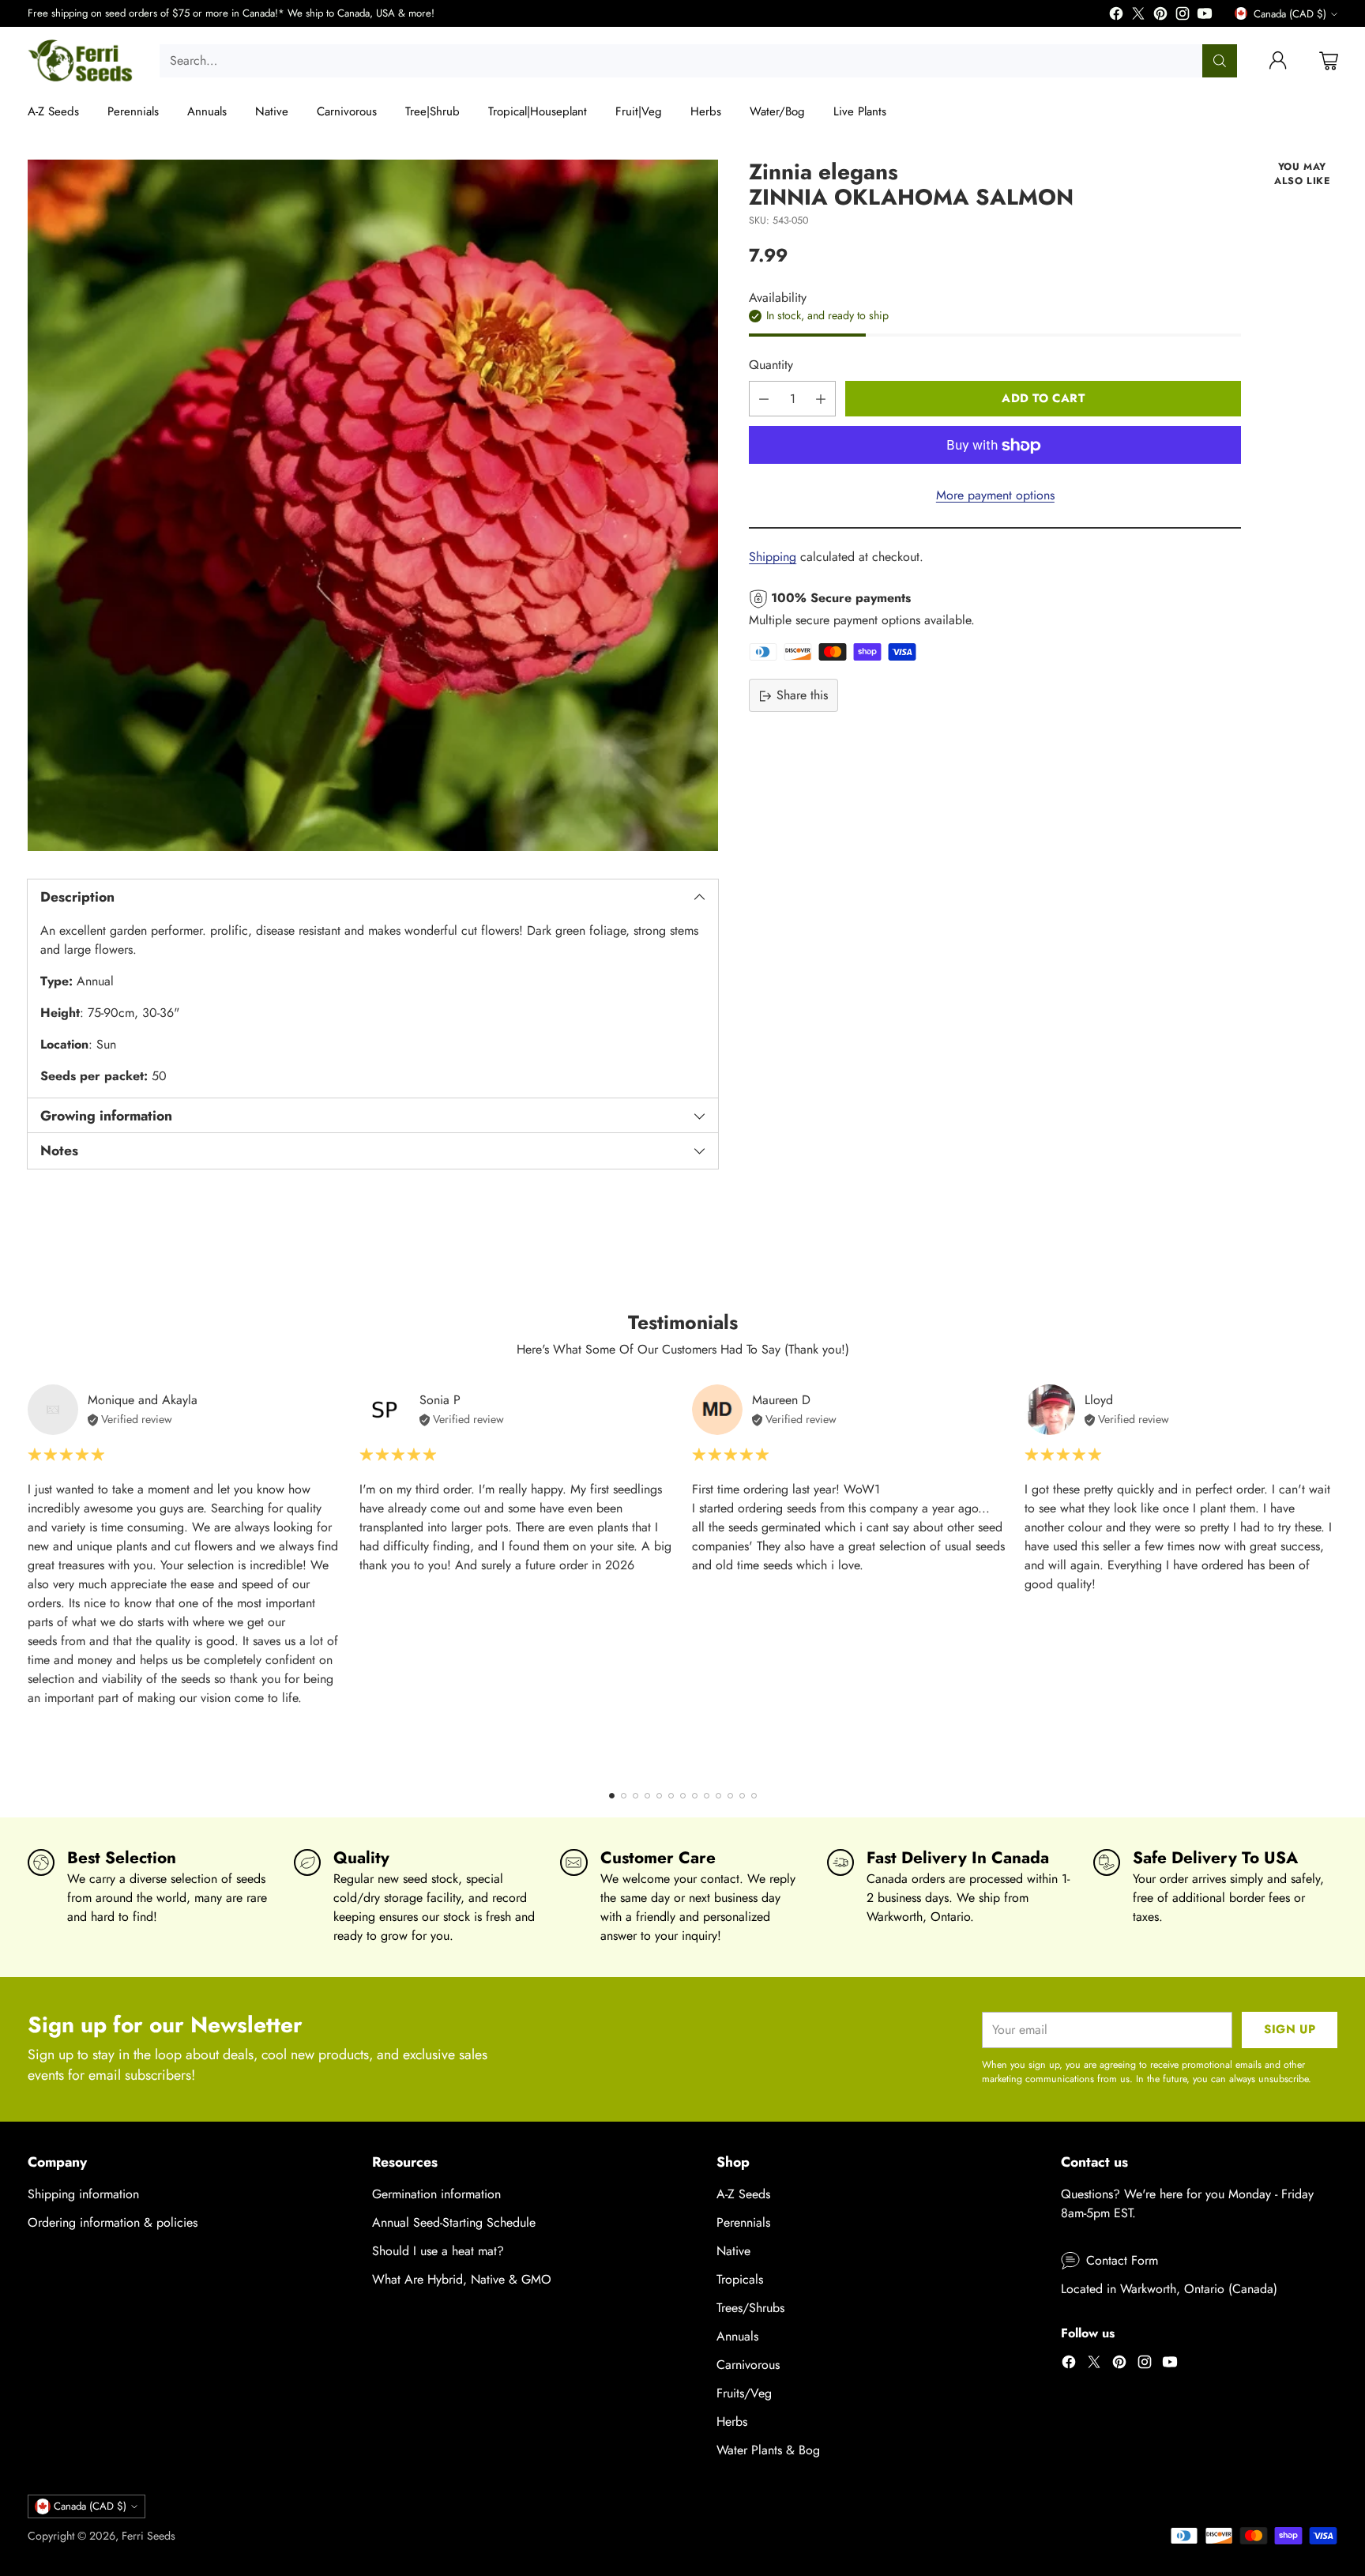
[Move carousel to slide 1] (612, 1796)
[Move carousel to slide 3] (635, 1796)
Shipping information (83, 2194)
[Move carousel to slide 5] (659, 1796)
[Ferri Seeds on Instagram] (1183, 16)
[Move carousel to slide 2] (624, 1796)
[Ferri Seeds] (81, 61)
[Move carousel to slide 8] (695, 1796)
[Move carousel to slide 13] (754, 1796)
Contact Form (1122, 2260)
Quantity (771, 365)
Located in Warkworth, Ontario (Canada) (1169, 2289)
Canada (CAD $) (1290, 14)
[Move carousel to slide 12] (742, 1796)
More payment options (995, 496)
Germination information (436, 2194)
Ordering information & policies (113, 2222)
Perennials (743, 2222)
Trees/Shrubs (750, 2308)
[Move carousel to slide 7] (683, 1796)
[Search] (1220, 61)
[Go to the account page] (1278, 61)
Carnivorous (748, 2365)
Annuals (737, 2336)
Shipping (773, 557)
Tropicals (740, 2279)
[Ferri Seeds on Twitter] (1138, 16)
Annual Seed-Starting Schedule (454, 2222)
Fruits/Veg (744, 2393)
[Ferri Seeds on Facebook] (1116, 16)
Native (733, 2251)
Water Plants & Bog (768, 2450)
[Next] (1333, 1577)
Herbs (732, 2422)
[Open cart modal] (1329, 61)
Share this (802, 696)
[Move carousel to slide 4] (647, 1796)
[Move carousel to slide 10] (718, 1796)
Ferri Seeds (149, 2536)
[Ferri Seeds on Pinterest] (1160, 16)
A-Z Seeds (743, 2194)
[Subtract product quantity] (764, 399)
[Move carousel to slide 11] (730, 1796)
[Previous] (32, 1577)
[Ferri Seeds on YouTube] (1205, 16)
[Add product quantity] (821, 399)
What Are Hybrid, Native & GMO (462, 2279)
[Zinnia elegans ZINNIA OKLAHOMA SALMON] (373, 505)
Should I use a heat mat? (438, 2251)
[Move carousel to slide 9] (707, 1796)
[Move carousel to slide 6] (671, 1796)
